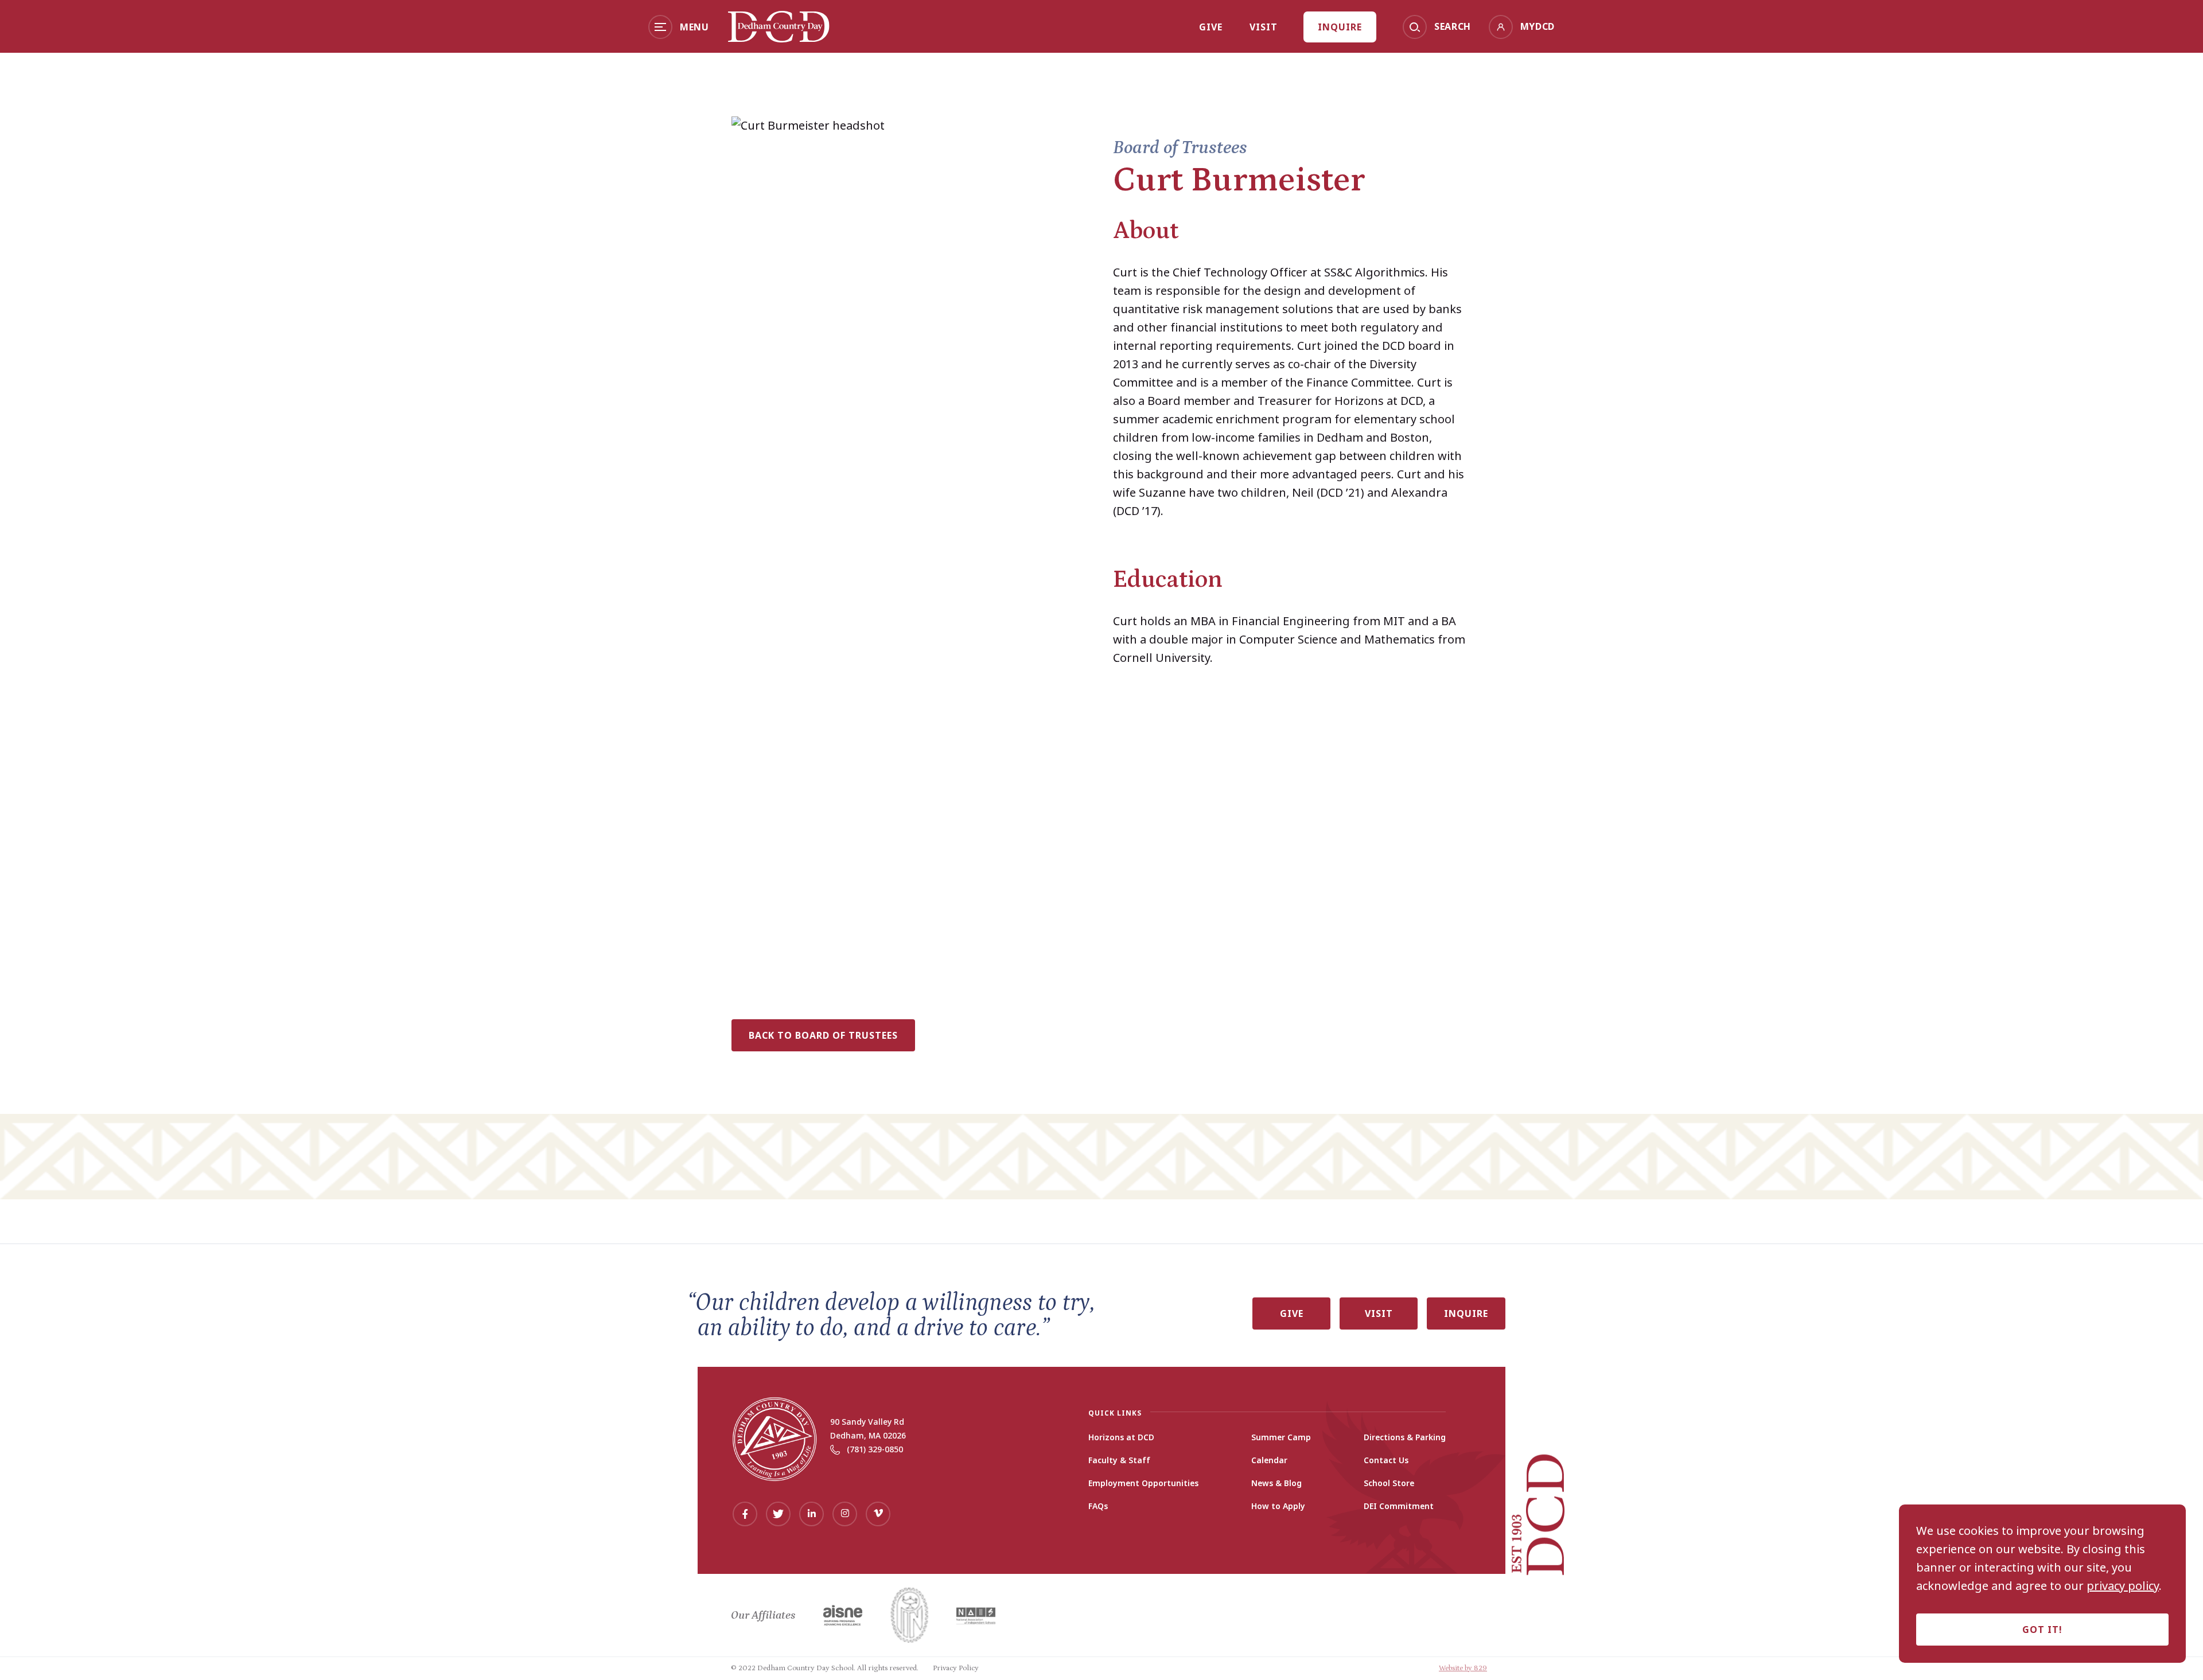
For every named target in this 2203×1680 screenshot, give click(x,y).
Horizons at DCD (1121, 1437)
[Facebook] (745, 1514)
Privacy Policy (956, 1668)
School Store (1389, 1483)
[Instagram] (845, 1514)
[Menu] (660, 27)
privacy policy (2123, 1586)
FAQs (1098, 1506)
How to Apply (1278, 1506)
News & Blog (1276, 1483)
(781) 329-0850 (875, 1449)
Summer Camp (1281, 1437)
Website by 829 (1463, 1668)
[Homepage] (779, 38)
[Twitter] (778, 1514)
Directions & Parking (1405, 1437)
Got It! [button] (2042, 1630)
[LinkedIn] (811, 1514)
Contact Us (1386, 1460)
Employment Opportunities (1143, 1483)
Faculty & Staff (1119, 1460)
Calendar (1269, 1460)
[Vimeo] (878, 1514)
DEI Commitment (1399, 1506)
